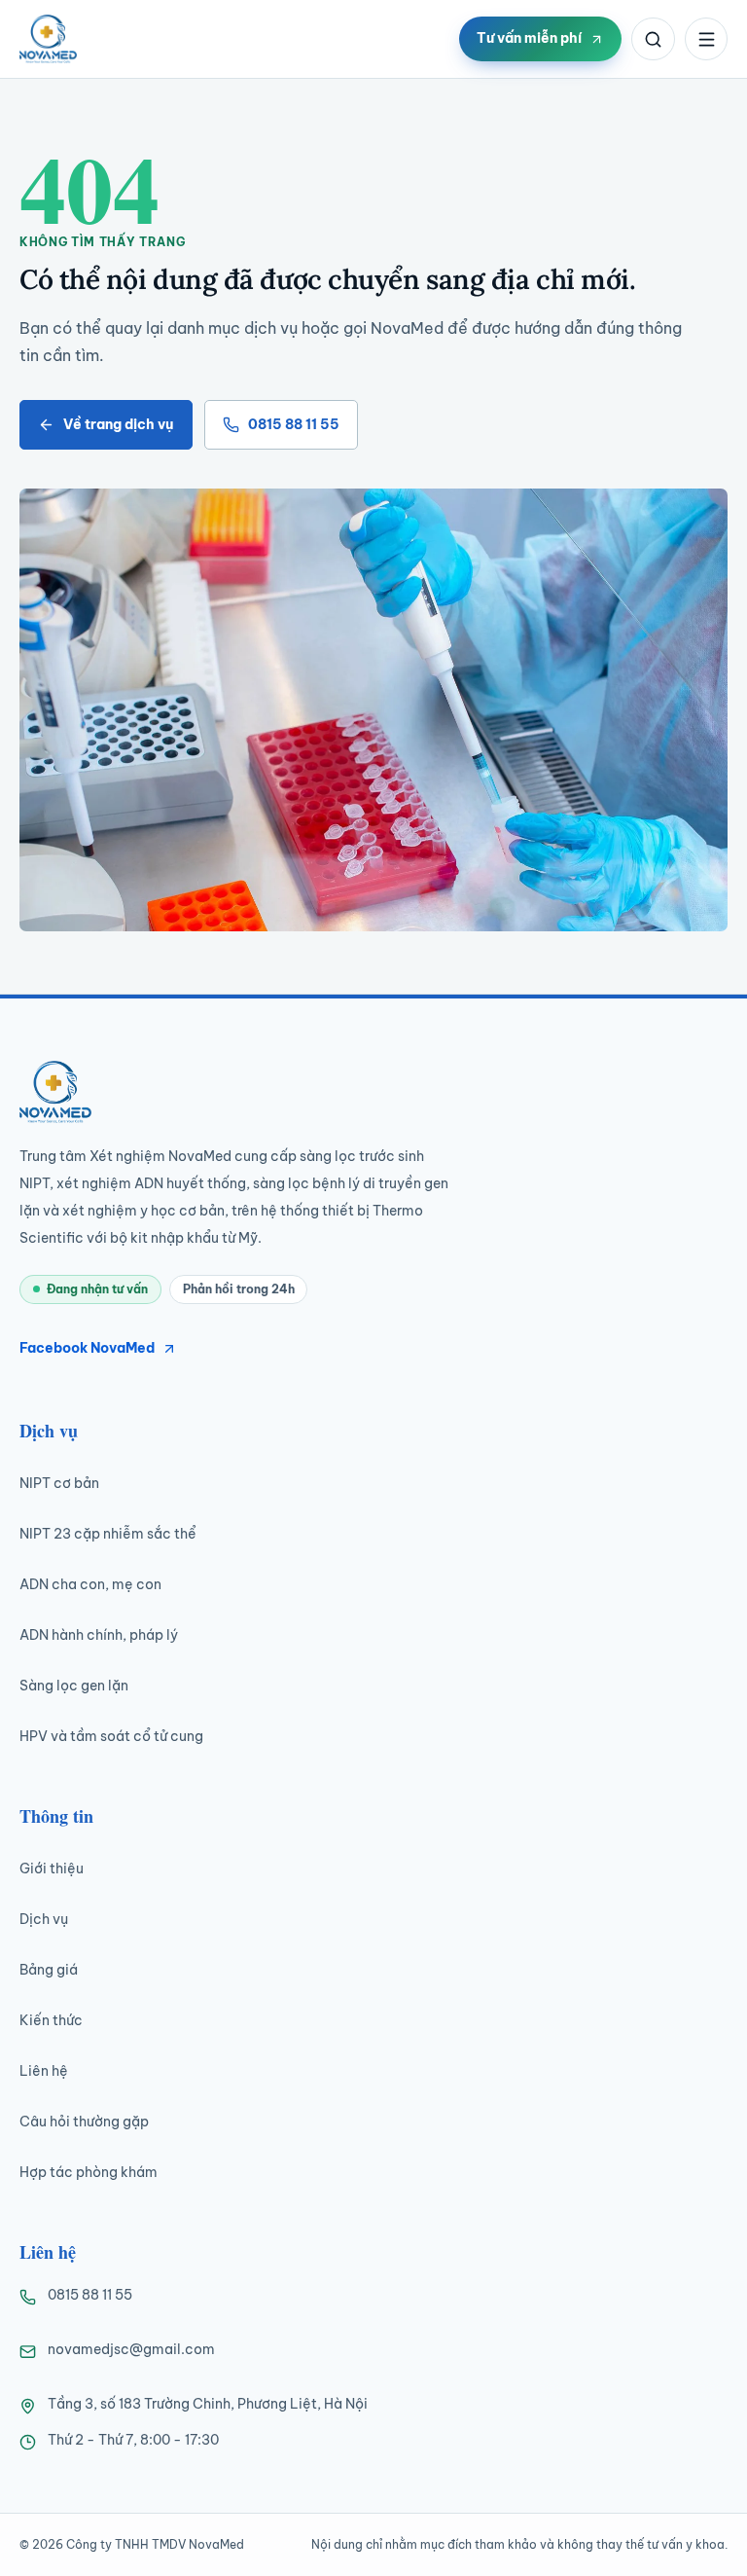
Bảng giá (49, 1970)
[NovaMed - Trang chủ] (48, 39)
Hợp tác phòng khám (89, 2172)
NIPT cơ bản (59, 1483)
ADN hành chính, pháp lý (99, 1635)
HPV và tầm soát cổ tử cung (111, 1736)
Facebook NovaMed (87, 1348)
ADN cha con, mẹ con (90, 1584)
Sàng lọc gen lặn (74, 1686)
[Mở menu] (706, 39)
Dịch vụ (44, 1919)
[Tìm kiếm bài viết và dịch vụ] (653, 39)
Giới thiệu (52, 1869)
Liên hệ (44, 2071)
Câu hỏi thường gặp (84, 2122)
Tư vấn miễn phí (529, 38)
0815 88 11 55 (294, 424)
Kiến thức (51, 2020)
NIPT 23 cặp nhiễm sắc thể (108, 1534)
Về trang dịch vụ (118, 424)
